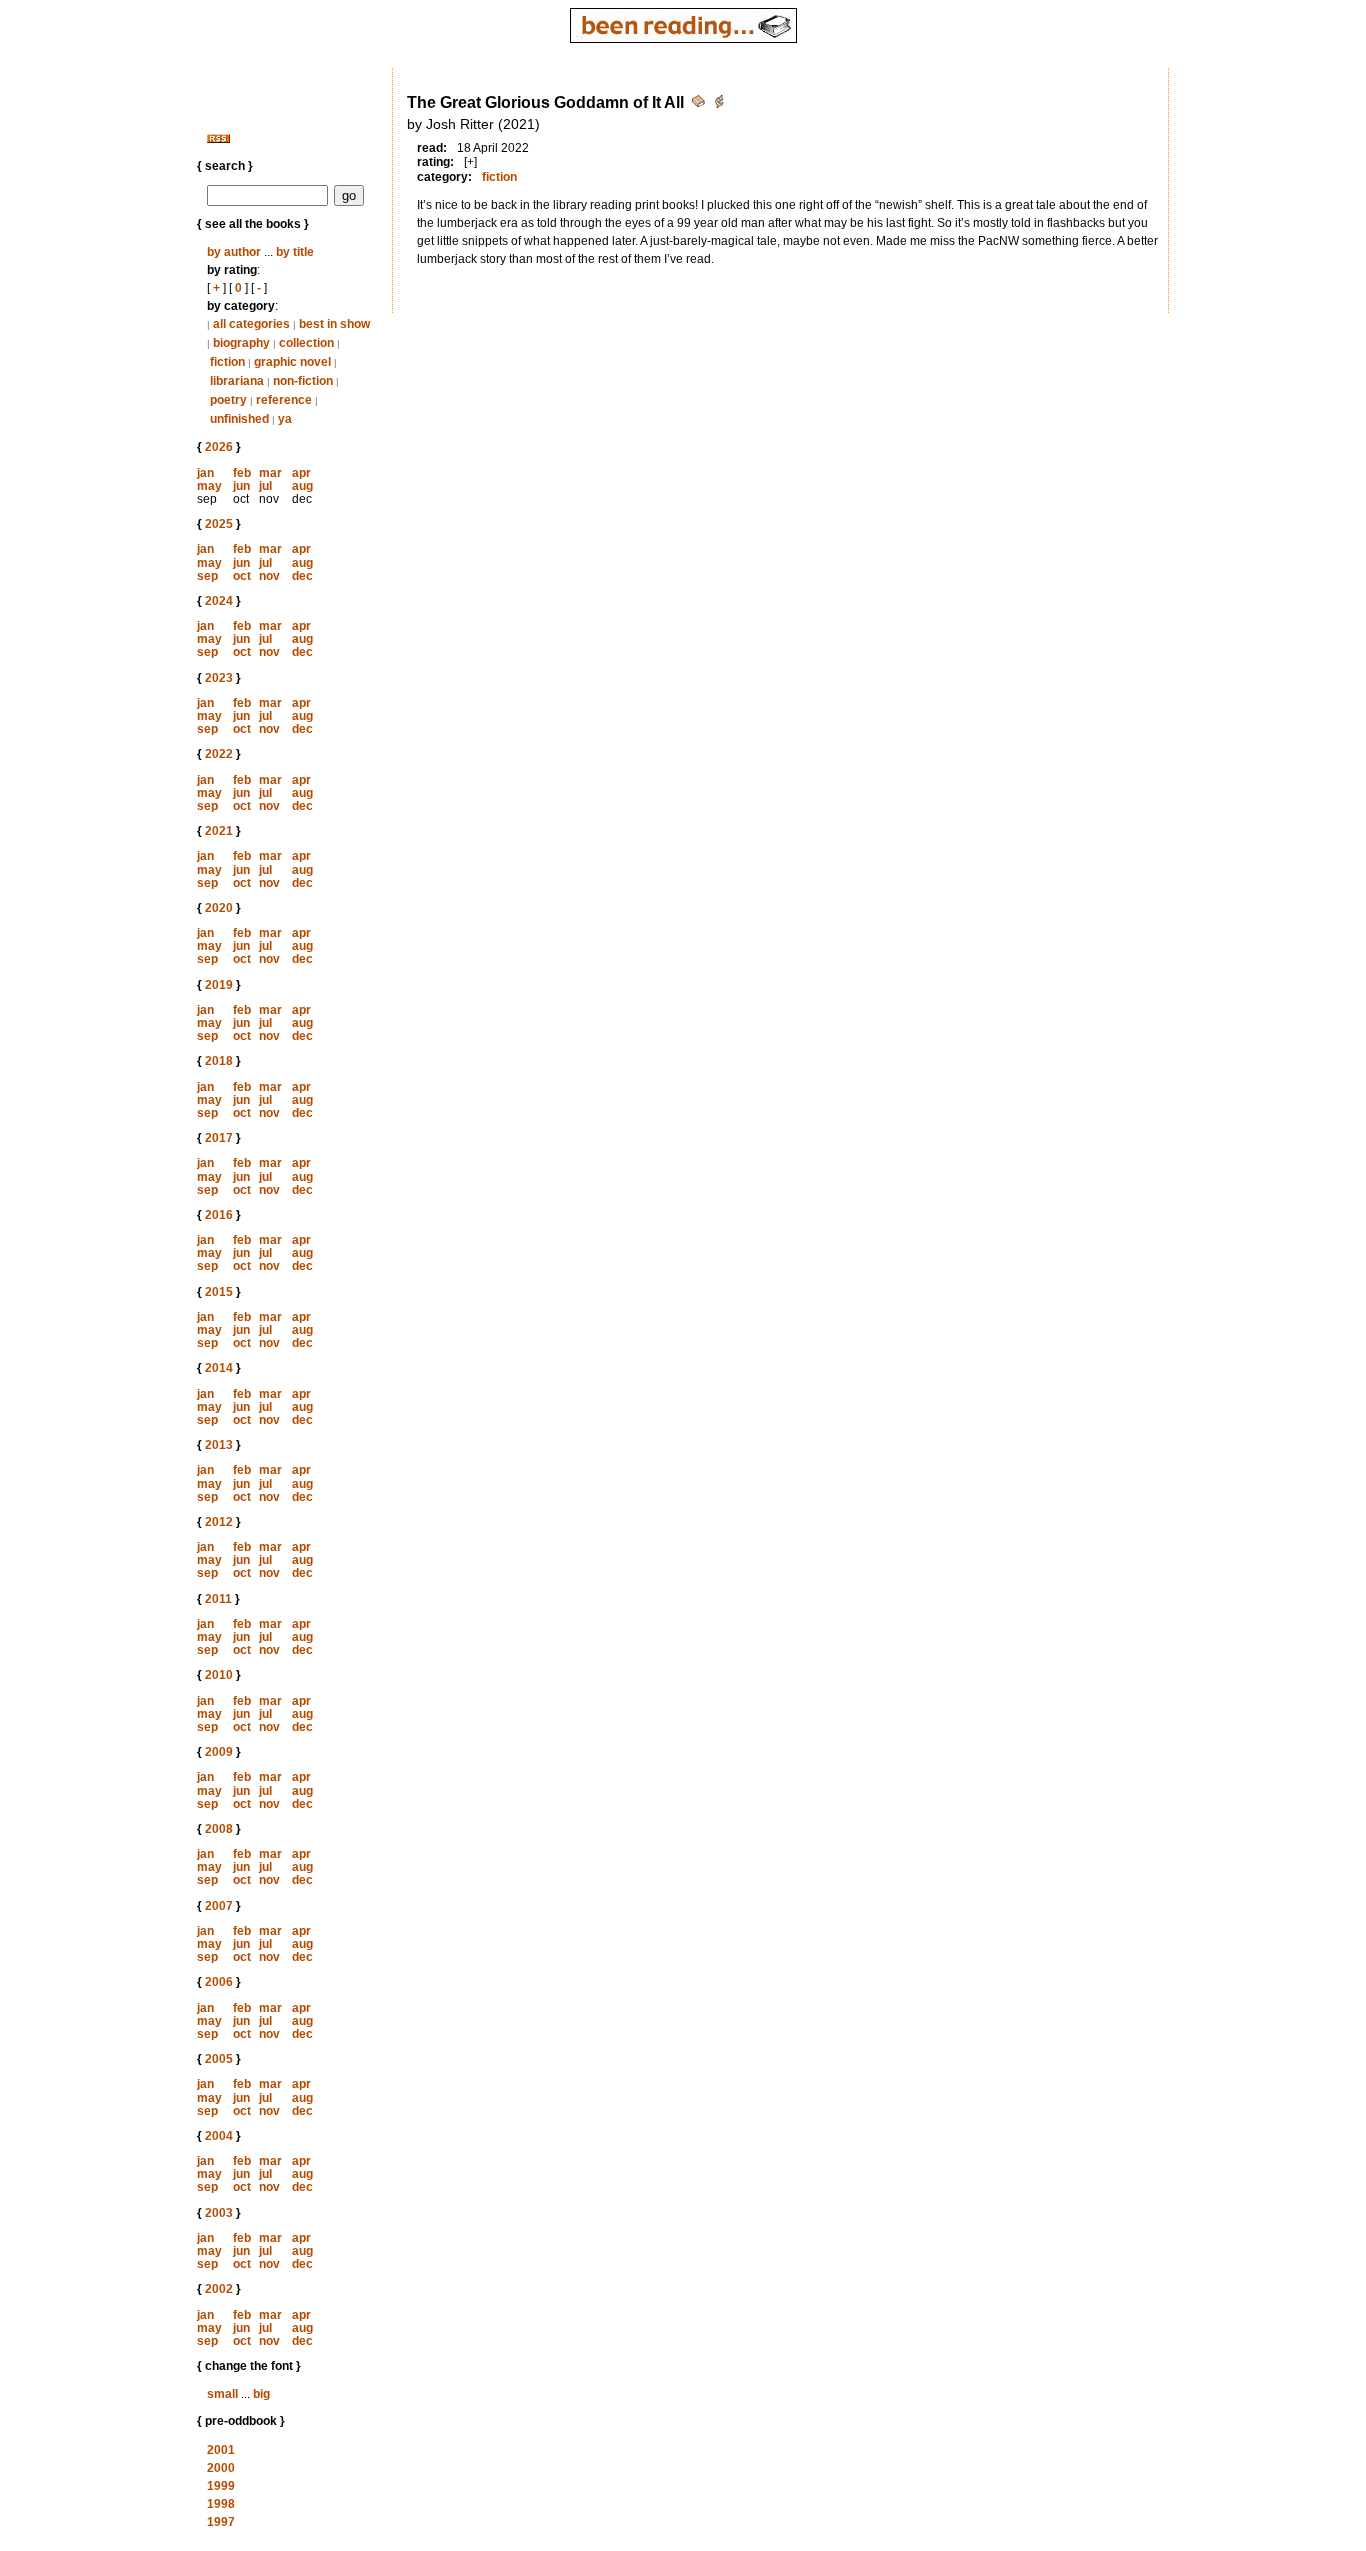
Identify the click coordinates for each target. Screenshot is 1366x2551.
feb (242, 473)
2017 (219, 1138)
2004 (219, 2136)
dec (302, 576)
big (261, 2394)
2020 (219, 908)
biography (241, 343)
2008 (219, 1829)
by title (295, 252)
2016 (219, 1215)
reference (284, 400)
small (222, 2394)
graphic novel (292, 362)
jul (265, 486)
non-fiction (303, 381)
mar (270, 473)
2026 (219, 447)
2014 (219, 1368)
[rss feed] (218, 139)
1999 (221, 2486)
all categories (251, 324)
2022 (219, 754)
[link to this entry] (700, 104)
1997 (221, 2522)
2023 (219, 678)
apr (301, 473)
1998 (221, 2504)
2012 (219, 1522)
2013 (219, 1445)
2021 (219, 831)
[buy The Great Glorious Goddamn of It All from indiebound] (719, 104)
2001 (221, 2450)
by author (234, 252)
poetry (228, 400)
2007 (219, 1906)
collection (306, 343)
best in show (334, 324)
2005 (219, 2059)
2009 (219, 1752)
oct (242, 576)
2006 (219, 1982)
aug (302, 486)
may (209, 486)
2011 (218, 1599)
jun (241, 486)
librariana (237, 381)
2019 (219, 985)
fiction (227, 362)
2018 (219, 1061)
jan (205, 473)
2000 (221, 2468)
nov (269, 576)
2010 (219, 1675)
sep (207, 576)
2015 (219, 1292)
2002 (219, 2289)
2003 (219, 2213)
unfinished (239, 419)
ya (285, 419)
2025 (219, 524)
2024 (219, 601)
